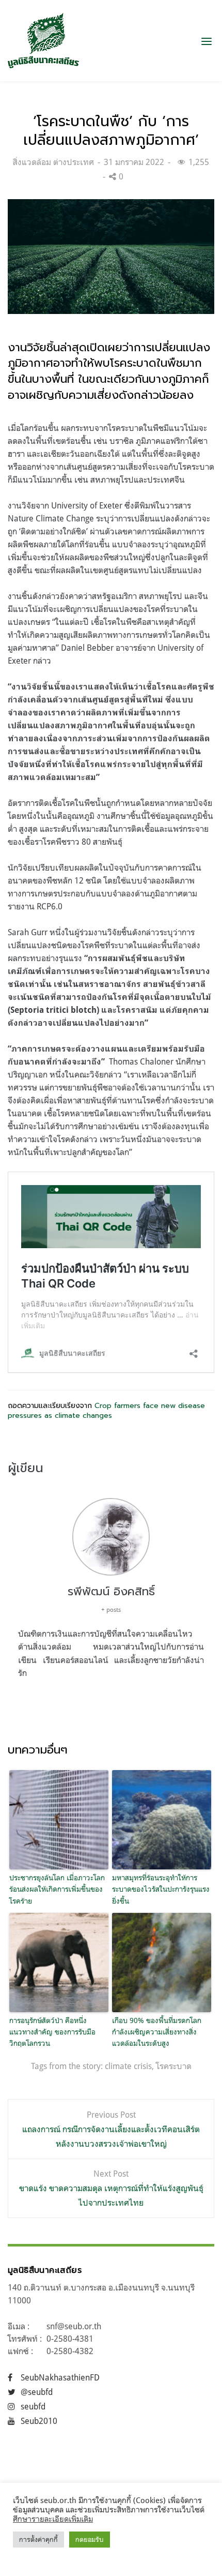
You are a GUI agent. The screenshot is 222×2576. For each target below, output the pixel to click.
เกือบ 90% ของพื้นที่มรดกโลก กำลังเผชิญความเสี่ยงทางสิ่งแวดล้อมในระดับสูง (157, 2032)
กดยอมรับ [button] (90, 2539)
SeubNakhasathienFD (60, 2377)
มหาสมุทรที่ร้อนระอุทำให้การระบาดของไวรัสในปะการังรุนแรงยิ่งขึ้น (161, 1889)
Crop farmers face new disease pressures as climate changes (106, 1411)
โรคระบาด (174, 2066)
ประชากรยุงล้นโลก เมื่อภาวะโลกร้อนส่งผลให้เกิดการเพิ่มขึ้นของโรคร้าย (57, 1889)
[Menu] (207, 41)
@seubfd (37, 2392)
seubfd (33, 2406)
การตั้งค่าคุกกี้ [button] (38, 2539)
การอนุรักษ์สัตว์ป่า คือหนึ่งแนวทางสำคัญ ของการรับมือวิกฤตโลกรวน (52, 2032)
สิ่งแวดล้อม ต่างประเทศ (53, 162)
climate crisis (128, 2066)
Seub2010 (39, 2421)
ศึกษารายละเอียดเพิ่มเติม (53, 2519)
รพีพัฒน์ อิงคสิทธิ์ (111, 1591)
